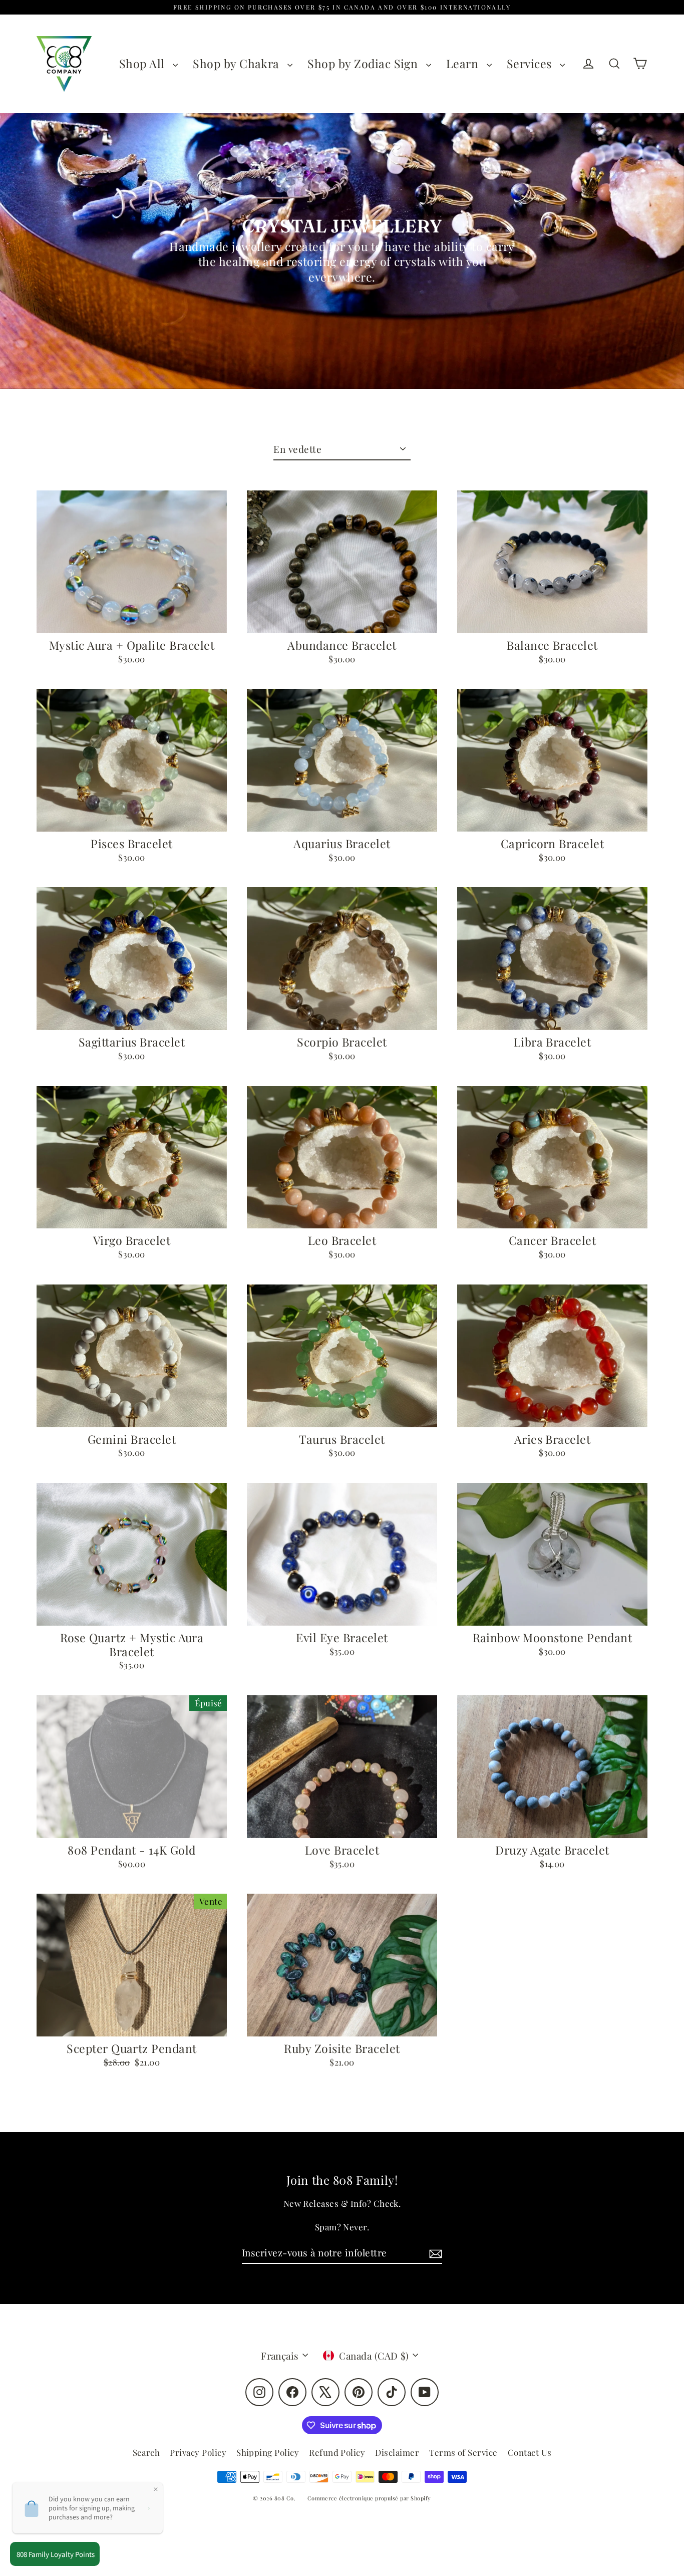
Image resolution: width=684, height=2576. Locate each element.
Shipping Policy (268, 2452)
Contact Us (530, 2452)
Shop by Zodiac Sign (364, 63)
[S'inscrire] (434, 2253)
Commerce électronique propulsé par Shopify (369, 2498)
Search (146, 2452)
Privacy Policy (198, 2452)
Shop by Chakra (238, 63)
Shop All (143, 63)
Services (531, 63)
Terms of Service (463, 2452)
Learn (464, 63)
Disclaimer (397, 2452)
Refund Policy (337, 2452)
